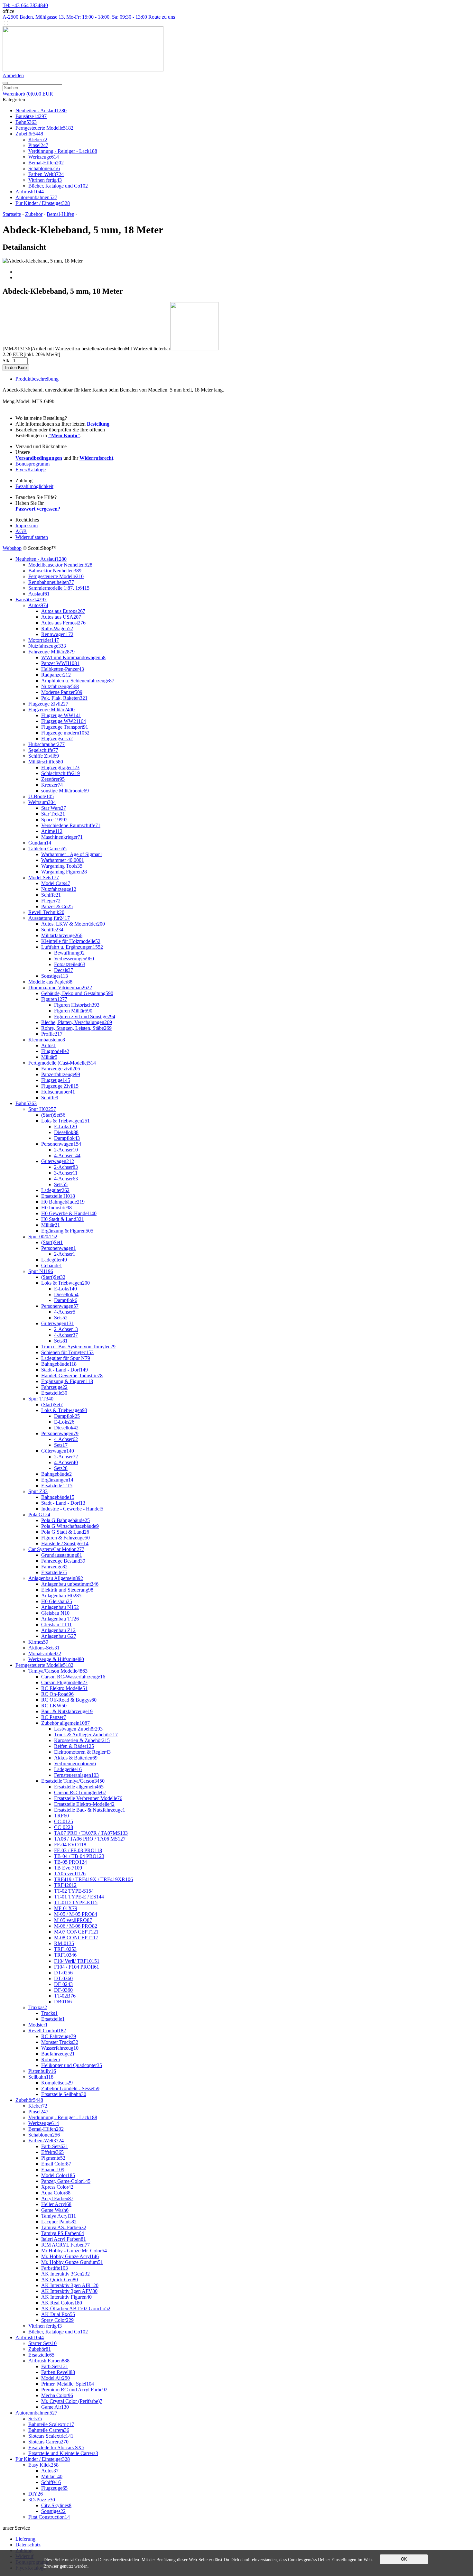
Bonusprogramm (32, 464)
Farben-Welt (46, 174)
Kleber (38, 139)
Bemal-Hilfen (46, 163)
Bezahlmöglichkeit (34, 486)
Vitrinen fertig (45, 180)
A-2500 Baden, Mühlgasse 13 (75, 17)
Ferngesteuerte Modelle (44, 128)
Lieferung (25, 2539)
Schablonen (44, 168)
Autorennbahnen (36, 197)
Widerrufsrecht (96, 458)
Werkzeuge (44, 157)
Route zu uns (162, 17)
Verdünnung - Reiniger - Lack (63, 151)
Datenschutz (28, 2545)
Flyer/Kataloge (31, 470)
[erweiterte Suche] (5, 83)
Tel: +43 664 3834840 (25, 5)
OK (404, 2559)
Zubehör (29, 134)
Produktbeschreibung (37, 379)
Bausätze (31, 116)
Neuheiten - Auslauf (41, 111)
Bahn (26, 122)
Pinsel (38, 145)
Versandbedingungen (39, 458)
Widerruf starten (32, 537)
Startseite (12, 214)
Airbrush (30, 192)
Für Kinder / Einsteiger (43, 203)
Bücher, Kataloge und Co (58, 186)
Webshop (12, 548)
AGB (21, 531)
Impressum (27, 526)
